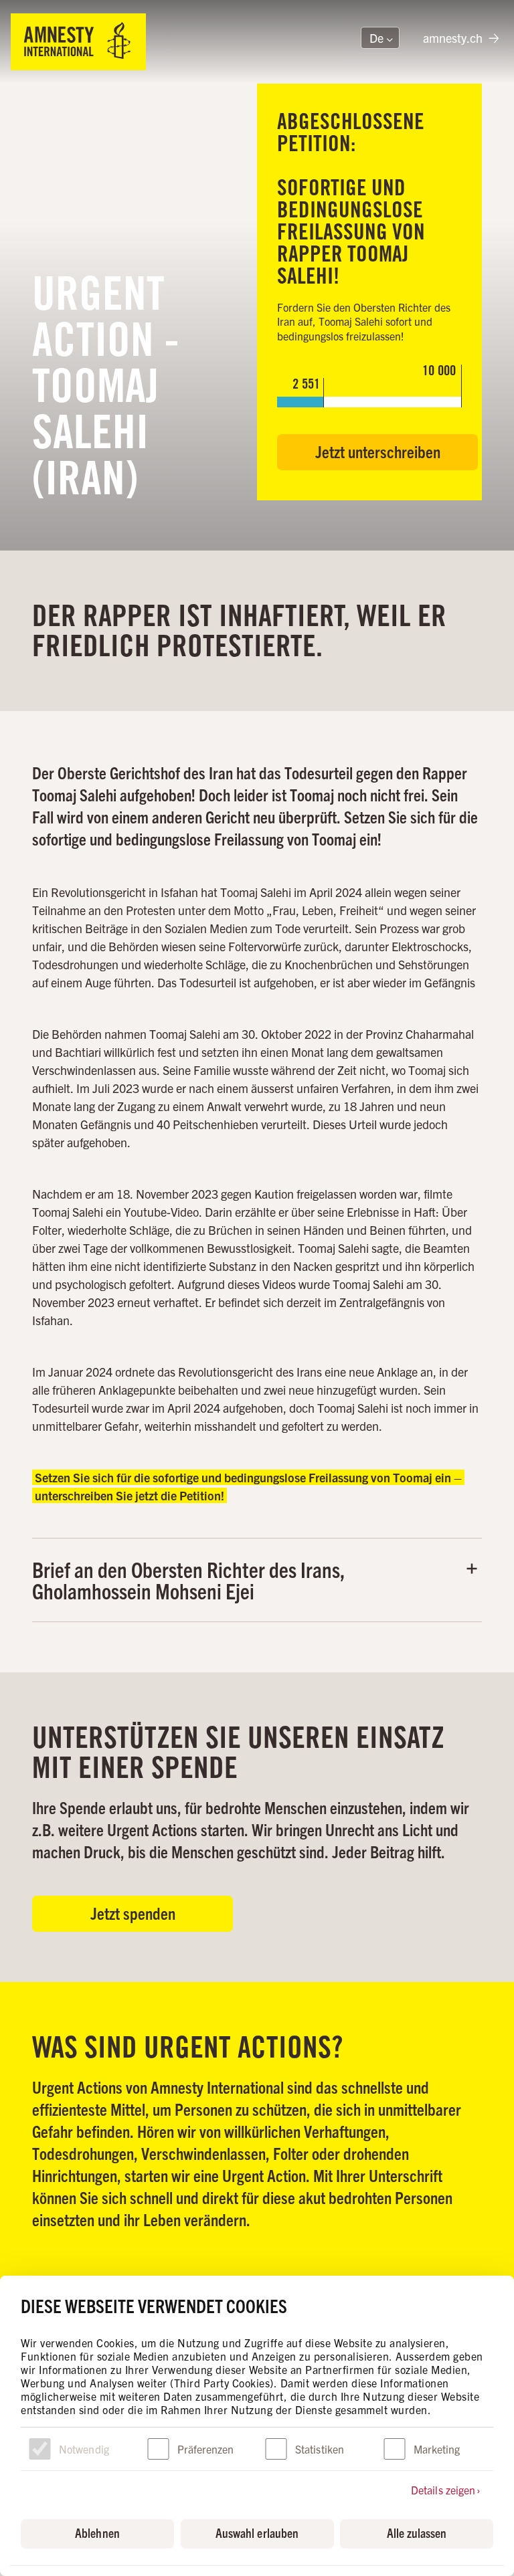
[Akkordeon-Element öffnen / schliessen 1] (257, 1580)
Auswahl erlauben (257, 2533)
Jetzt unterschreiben (378, 451)
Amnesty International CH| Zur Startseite (78, 42)
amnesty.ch (453, 38)
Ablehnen (97, 2533)
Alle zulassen (417, 2533)
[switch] (158, 2449)
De (372, 39)
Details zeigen (443, 2490)
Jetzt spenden (133, 1913)
